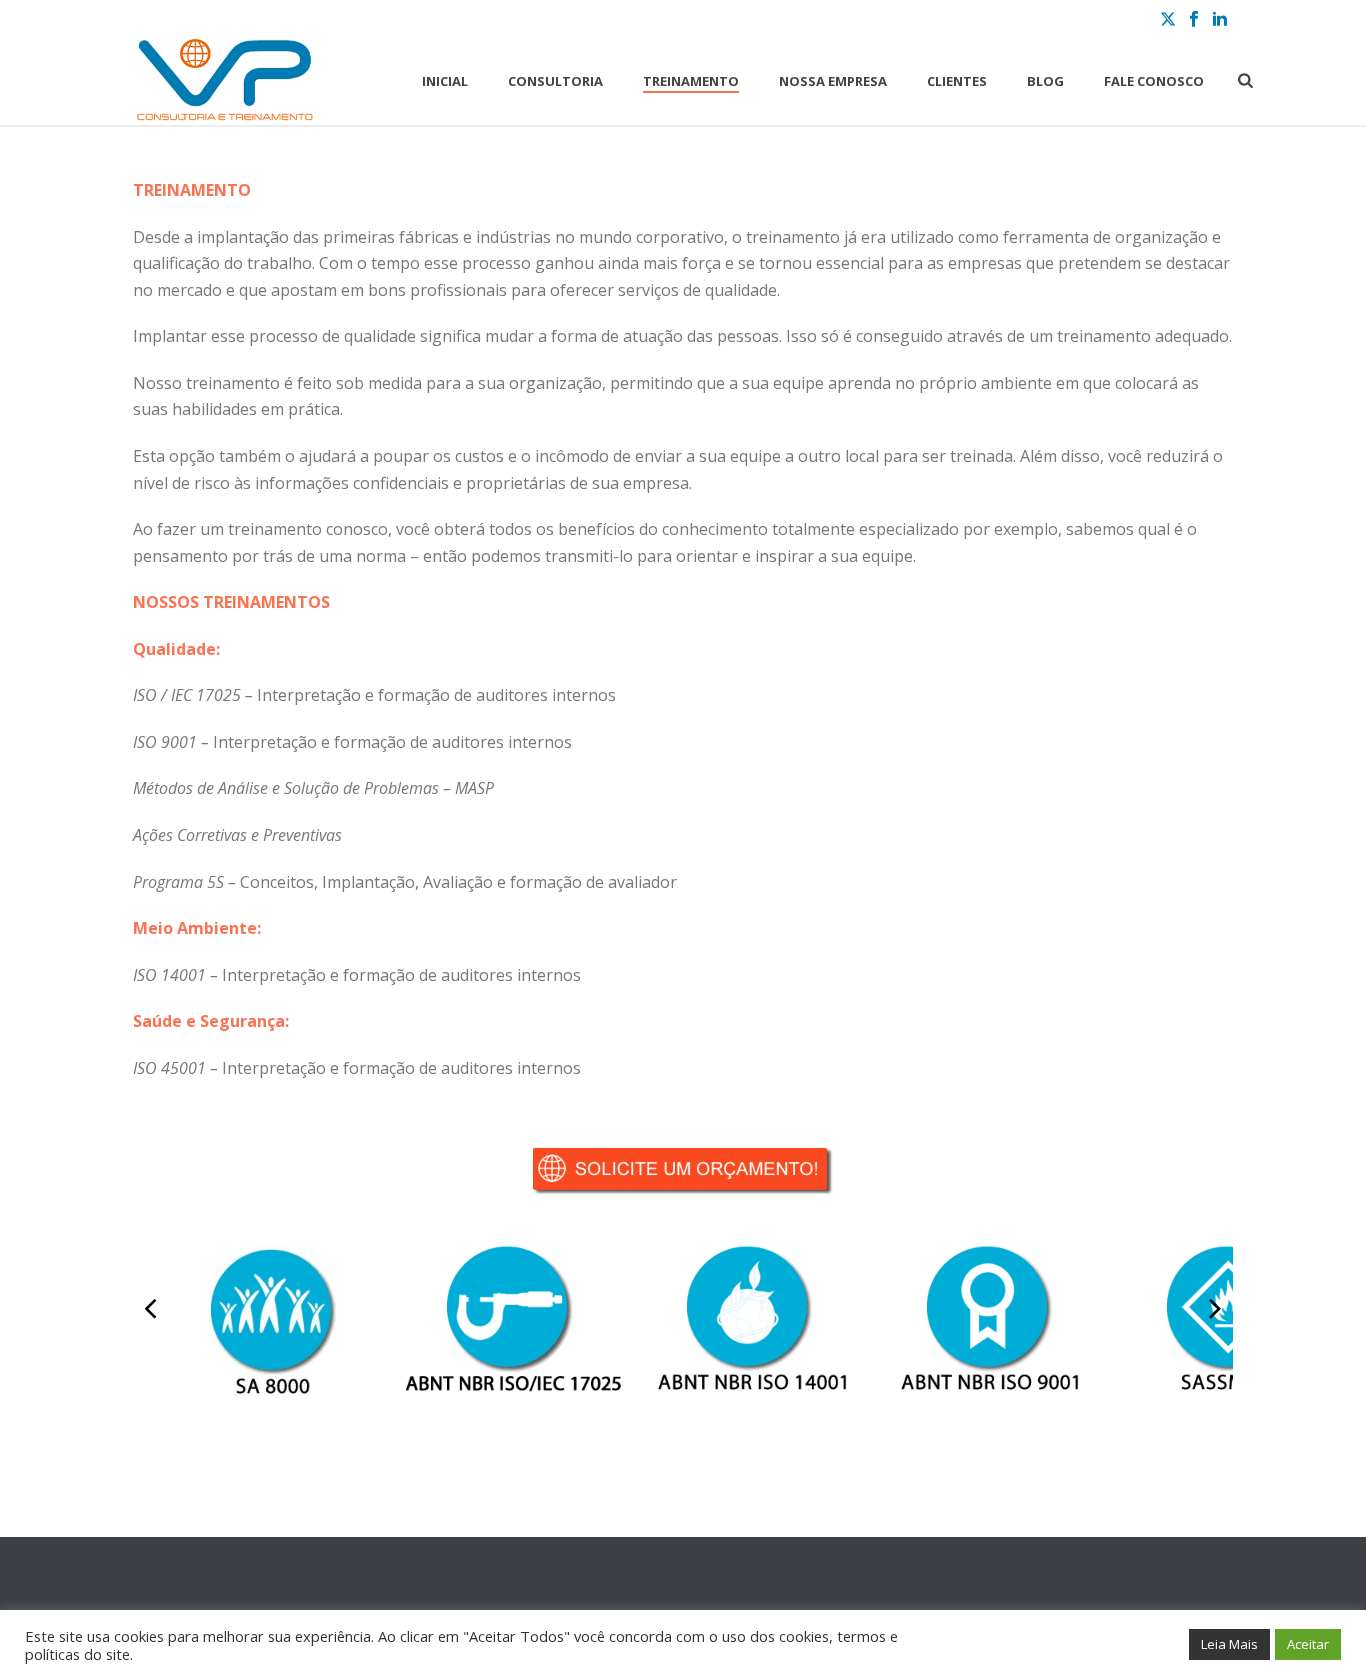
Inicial (445, 81)
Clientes (957, 81)
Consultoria (555, 81)
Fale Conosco (1154, 81)
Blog (1045, 81)
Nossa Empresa (833, 81)
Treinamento (691, 81)
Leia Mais (1229, 1644)
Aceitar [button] (1308, 1644)
